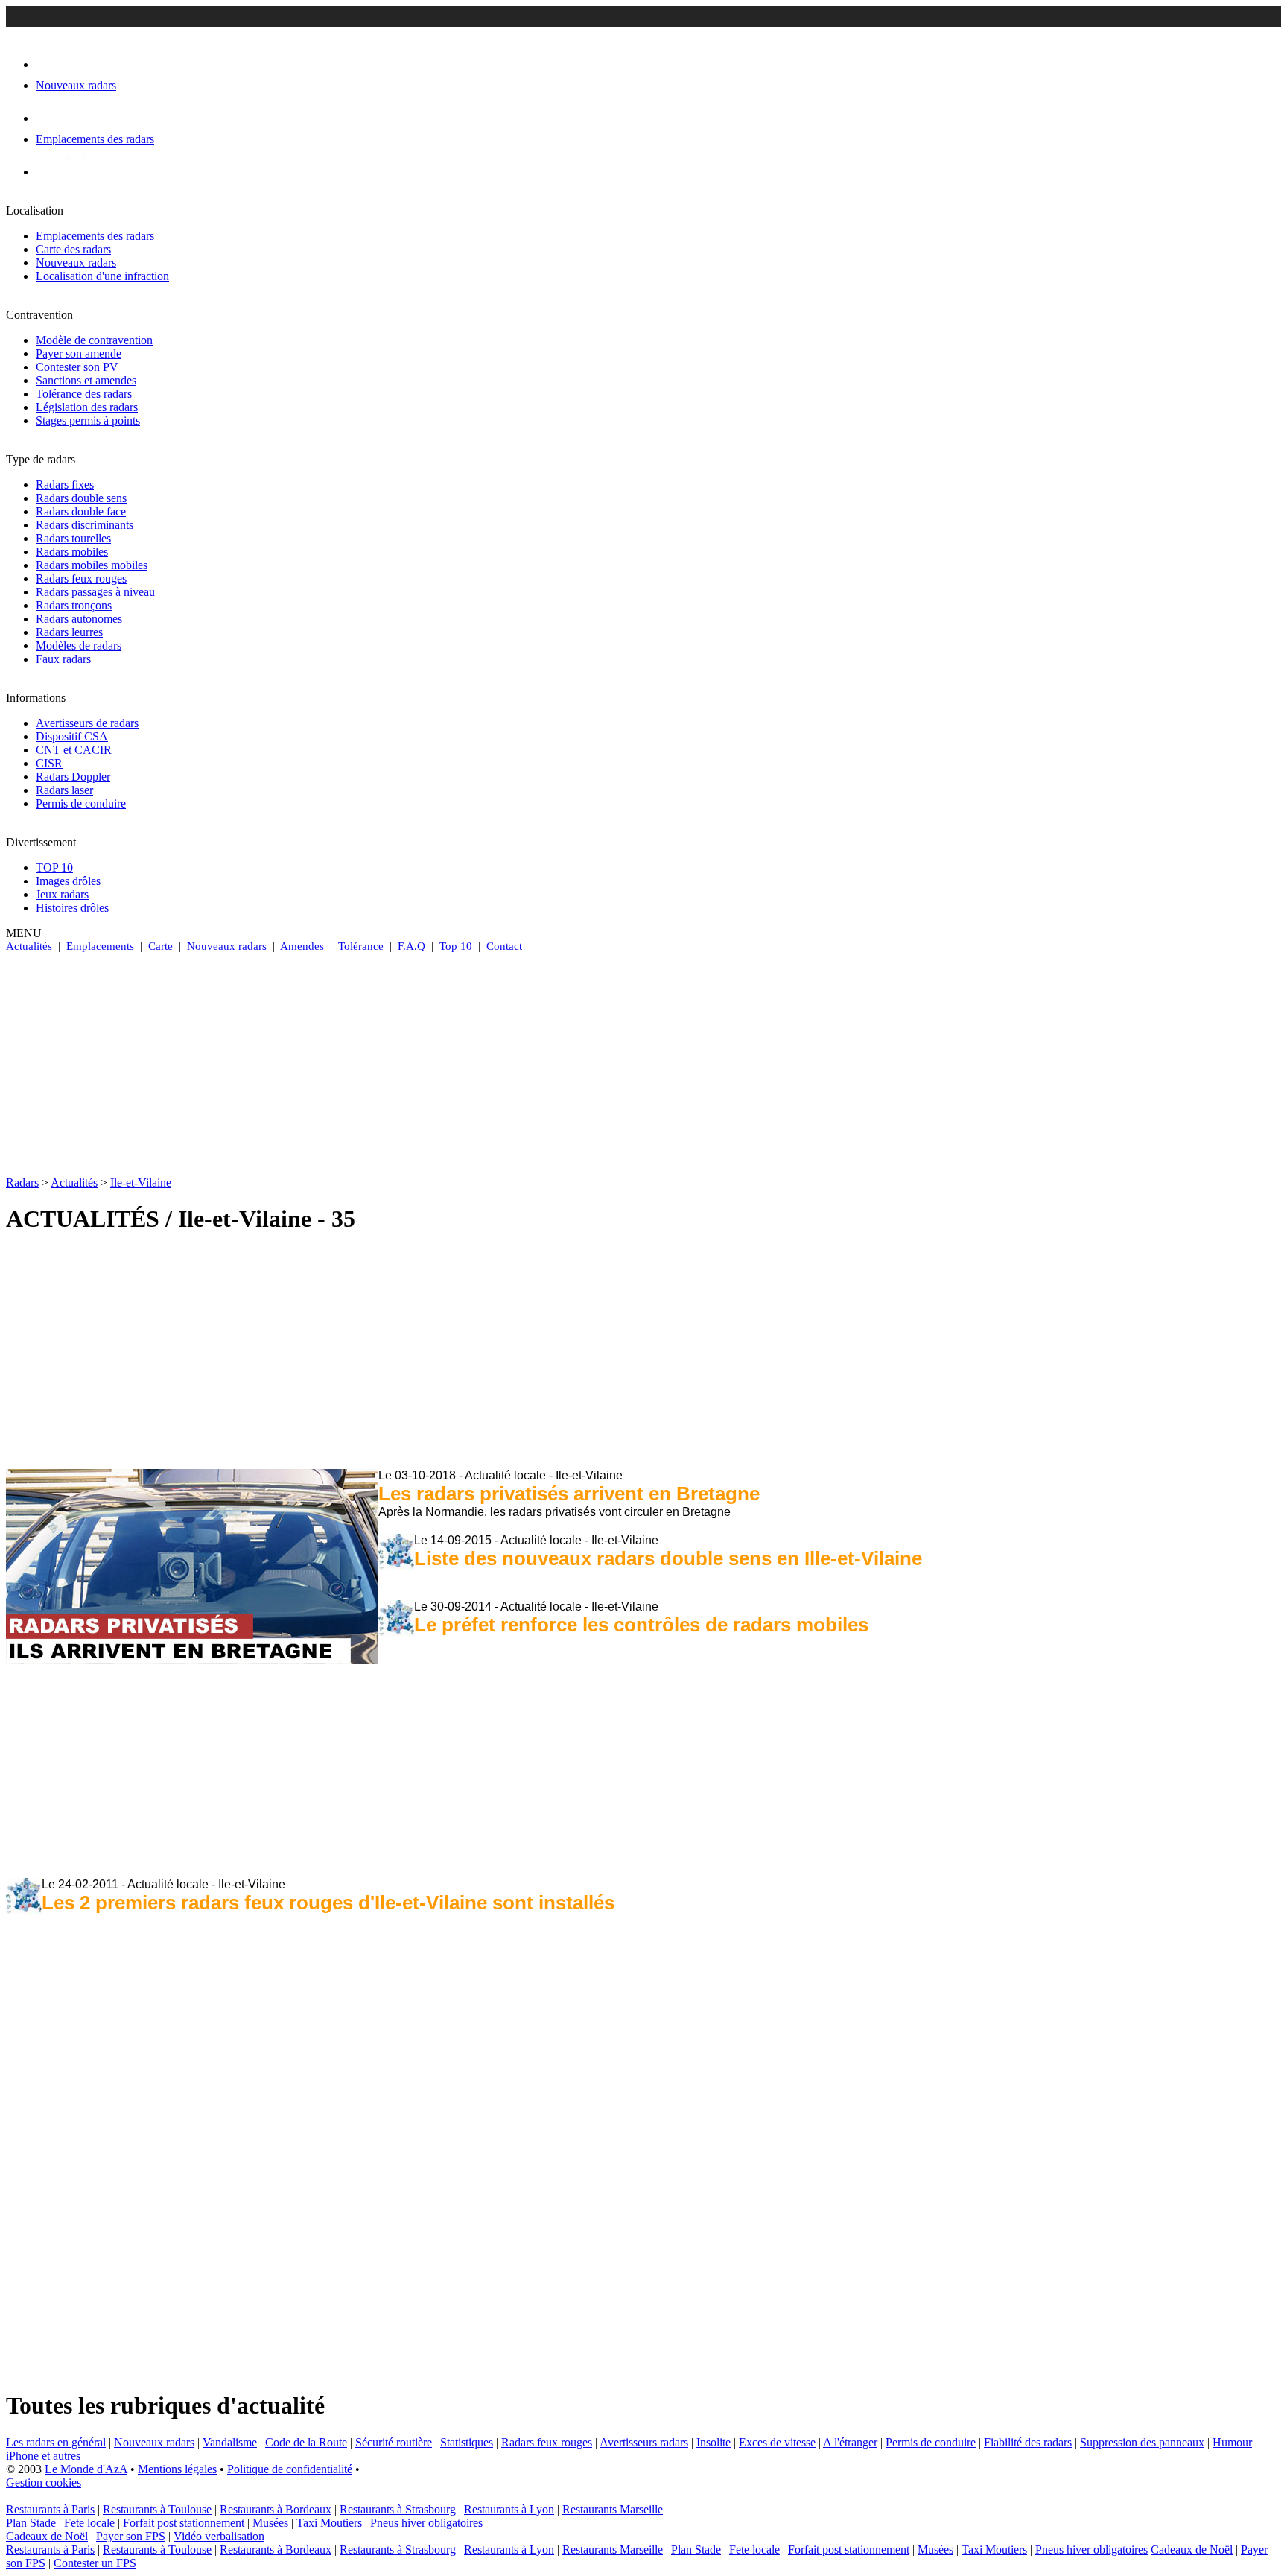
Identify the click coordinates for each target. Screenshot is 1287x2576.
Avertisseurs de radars (87, 723)
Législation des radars (87, 407)
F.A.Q (411, 946)
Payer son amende (79, 353)
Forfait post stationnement (184, 2523)
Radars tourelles (73, 538)
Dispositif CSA (72, 736)
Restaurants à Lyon (509, 2509)
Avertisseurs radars (644, 2442)
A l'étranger (850, 2442)
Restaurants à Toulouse (157, 2509)
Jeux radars (62, 894)
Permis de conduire (81, 803)
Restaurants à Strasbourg (398, 2509)
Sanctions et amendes (86, 380)
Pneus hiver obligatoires (426, 2523)
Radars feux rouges (81, 578)
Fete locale (89, 2523)
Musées (270, 2523)
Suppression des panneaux (1142, 2442)
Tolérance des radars (84, 394)
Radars (22, 1183)
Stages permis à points (88, 421)
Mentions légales (177, 2469)
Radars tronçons (74, 605)
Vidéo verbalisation (219, 2536)
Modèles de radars (79, 645)
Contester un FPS (95, 2563)
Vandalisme (230, 2442)
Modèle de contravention (94, 340)
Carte (161, 946)
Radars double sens (81, 498)
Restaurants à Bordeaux (276, 2509)
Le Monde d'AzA (86, 2469)
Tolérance (361, 946)
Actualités (29, 946)
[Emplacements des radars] (48, 118)
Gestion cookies (44, 2483)
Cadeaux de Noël (47, 2536)
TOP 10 (54, 867)
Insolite (714, 2442)
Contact (504, 946)
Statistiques (467, 2442)
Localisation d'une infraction (102, 276)
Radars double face (81, 511)
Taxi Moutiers (329, 2523)
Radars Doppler (73, 777)
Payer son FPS (131, 2536)
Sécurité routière (394, 2442)
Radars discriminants (85, 525)
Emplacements (100, 946)
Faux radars (63, 659)
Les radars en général (56, 2442)
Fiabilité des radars (1028, 2442)
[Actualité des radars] (73, 172)
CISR (49, 763)
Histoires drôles (72, 908)
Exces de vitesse (777, 2442)
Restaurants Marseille (613, 2509)
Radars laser (64, 790)
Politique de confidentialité (290, 2469)
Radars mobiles (72, 552)
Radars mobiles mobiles (92, 565)
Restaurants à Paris (50, 2509)
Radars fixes (65, 485)
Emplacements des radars (95, 236)
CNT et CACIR (74, 750)
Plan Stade (31, 2523)
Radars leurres (69, 632)
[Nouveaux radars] (49, 64)
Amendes (302, 946)
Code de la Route (306, 2442)
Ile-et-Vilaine (141, 1183)
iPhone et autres (43, 2456)
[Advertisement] (643, 1065)
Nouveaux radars (76, 263)
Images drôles (68, 881)
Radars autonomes (79, 619)
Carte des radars (73, 249)
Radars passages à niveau (95, 592)
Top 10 (456, 946)
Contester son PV (77, 367)
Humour (1232, 2442)
